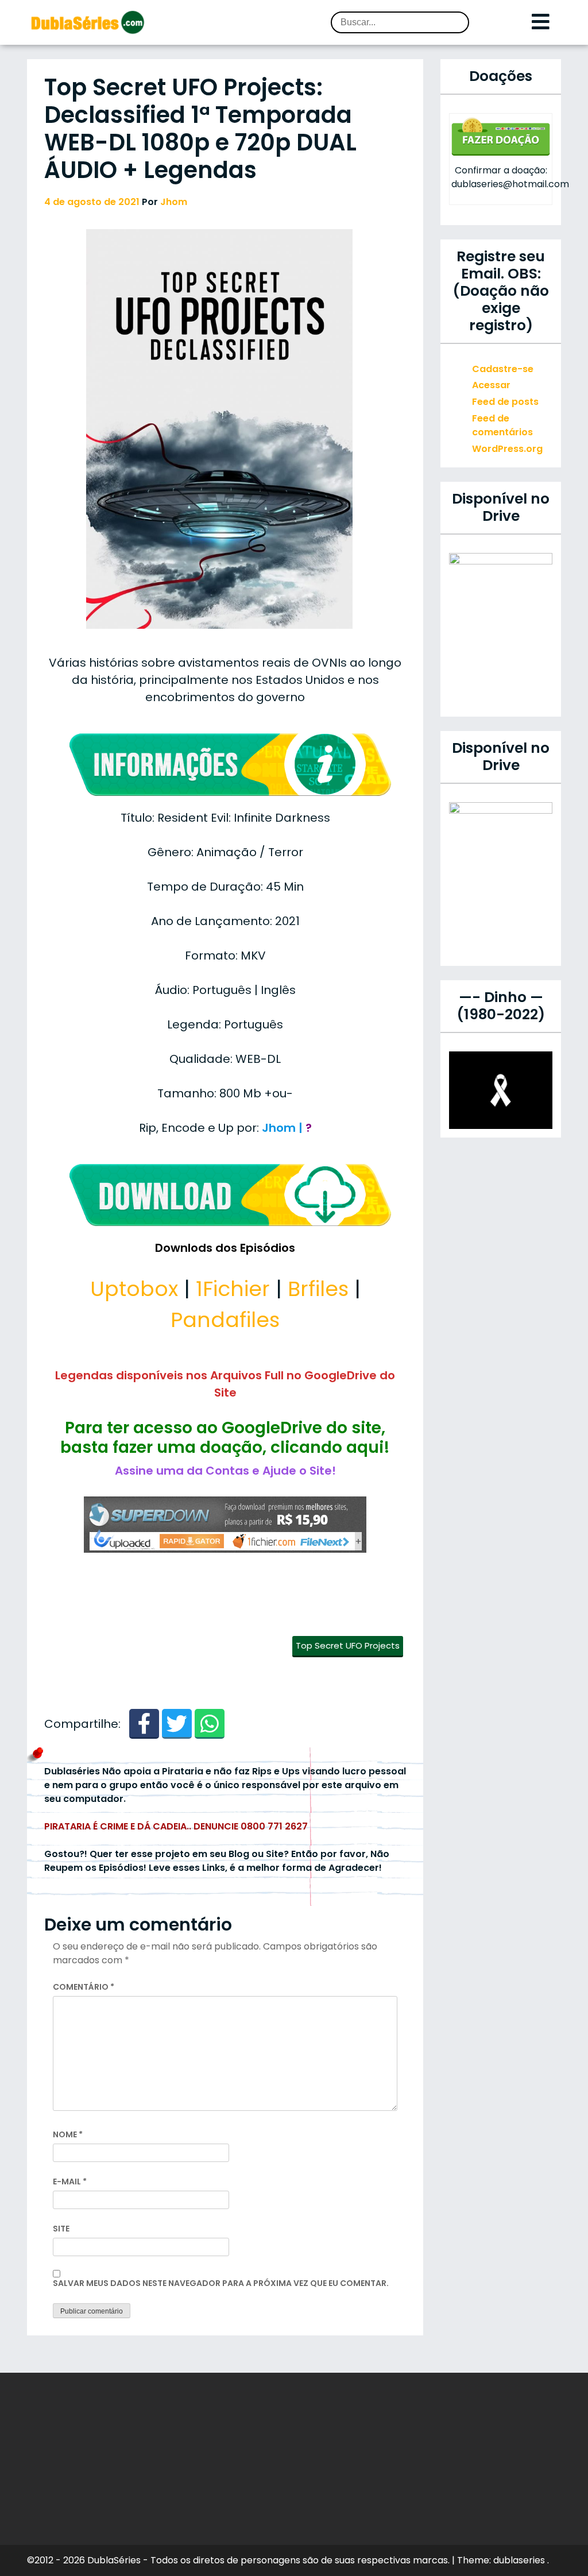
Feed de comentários (502, 425)
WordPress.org (507, 449)
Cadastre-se (503, 369)
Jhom (174, 202)
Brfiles (318, 1289)
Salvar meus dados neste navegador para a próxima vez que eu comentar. (221, 2283)
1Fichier (233, 1289)
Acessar (491, 385)
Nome (68, 2134)
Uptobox (134, 1289)
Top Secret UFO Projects (348, 1645)
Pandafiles (225, 1320)
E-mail (70, 2182)
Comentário (84, 1987)
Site (61, 2229)
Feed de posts (505, 402)
